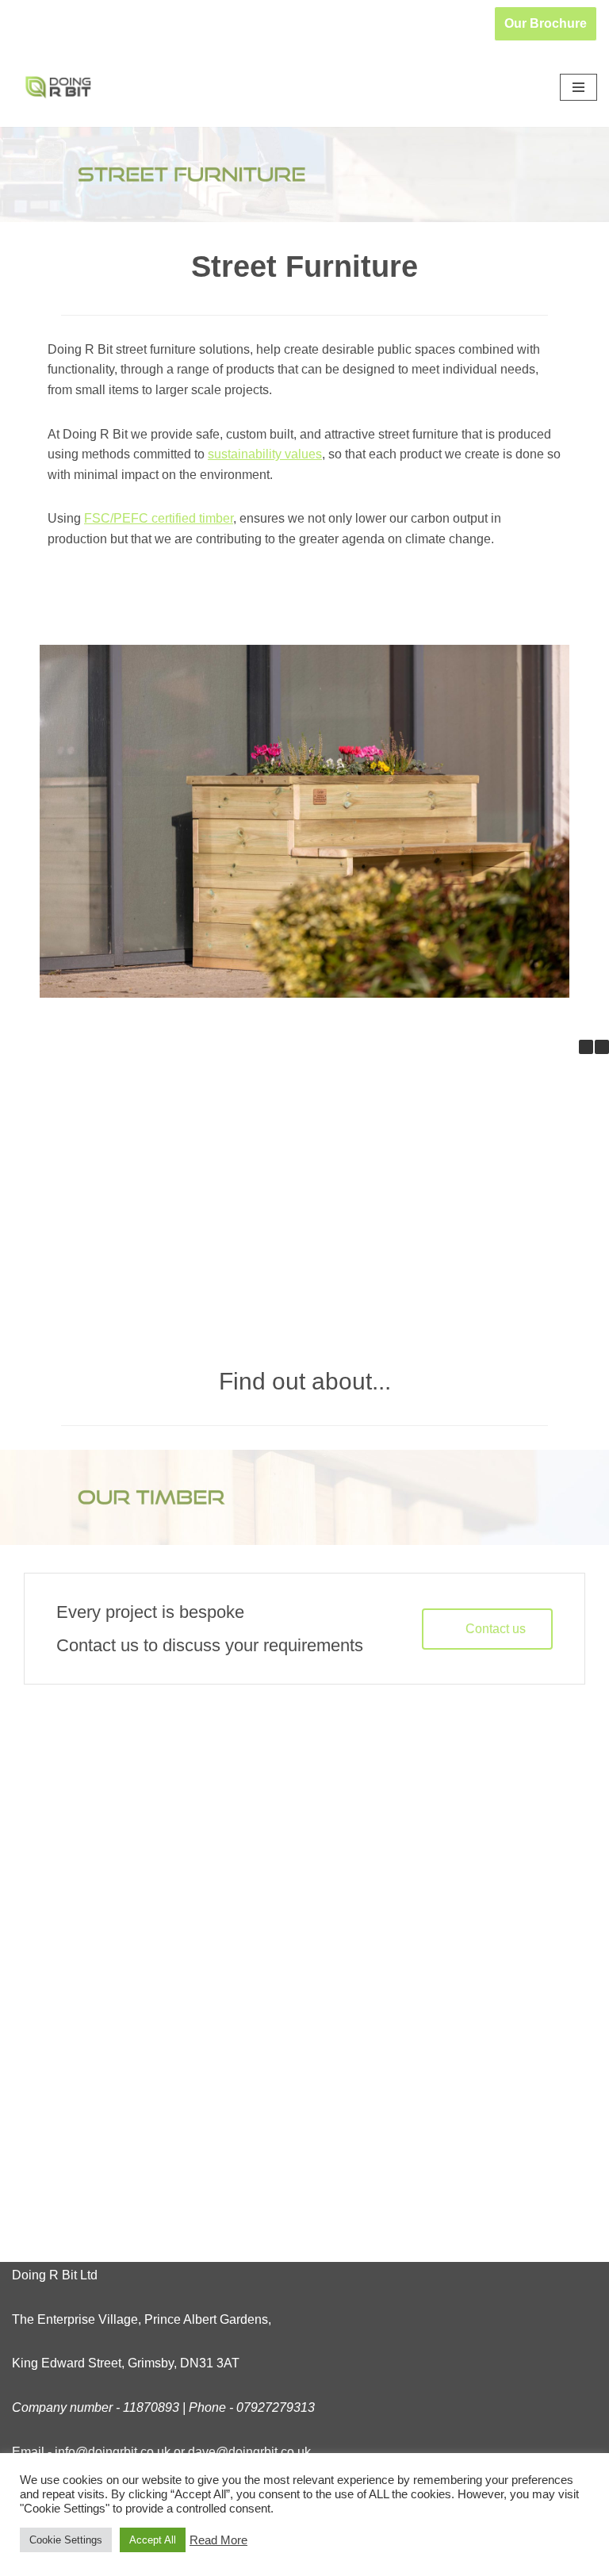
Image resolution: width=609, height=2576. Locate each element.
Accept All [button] (153, 2540)
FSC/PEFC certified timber (159, 518)
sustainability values (265, 454)
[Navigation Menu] (578, 87)
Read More (218, 2540)
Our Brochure (546, 23)
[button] (602, 1047)
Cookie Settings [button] (66, 2540)
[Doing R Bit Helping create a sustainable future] (59, 87)
